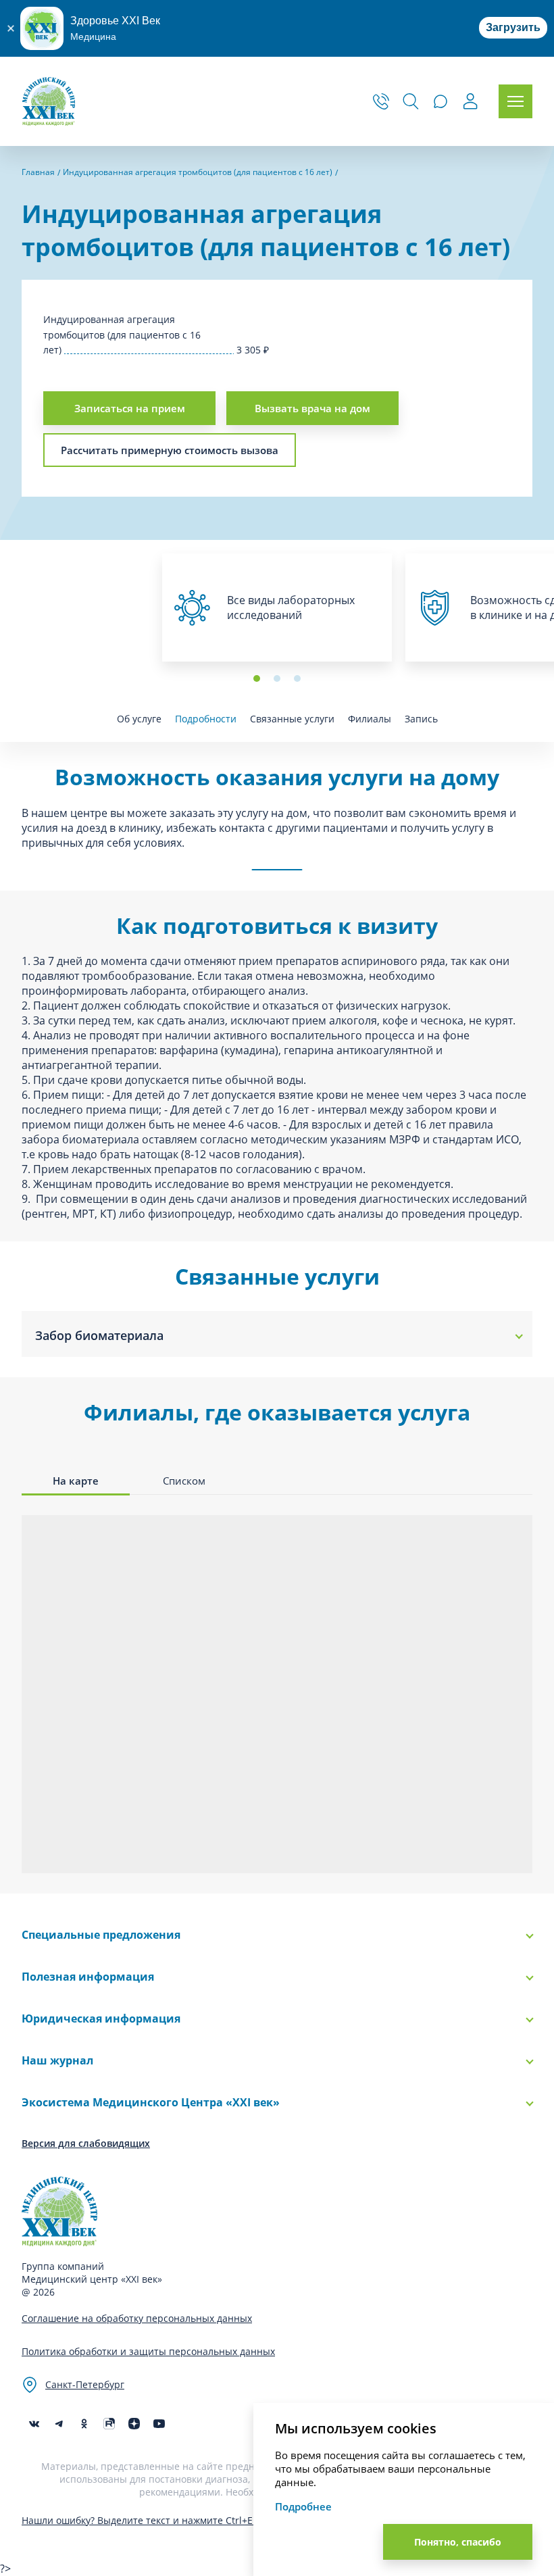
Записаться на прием (130, 408)
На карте (76, 1481)
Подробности (206, 719)
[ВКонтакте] (34, 2424)
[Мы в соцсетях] (84, 2424)
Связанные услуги (292, 719)
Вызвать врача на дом (312, 408)
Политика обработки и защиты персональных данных (148, 2351)
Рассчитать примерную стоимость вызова (170, 450)
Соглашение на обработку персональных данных (137, 2318)
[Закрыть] (10, 28)
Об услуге (139, 719)
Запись (421, 719)
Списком (184, 1481)
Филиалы (370, 719)
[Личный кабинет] (470, 103)
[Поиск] (411, 101)
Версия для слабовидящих (86, 2143)
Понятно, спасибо (458, 2542)
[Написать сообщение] (440, 101)
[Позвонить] (381, 101)
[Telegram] (59, 2424)
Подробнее (303, 2506)
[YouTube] (159, 2424)
